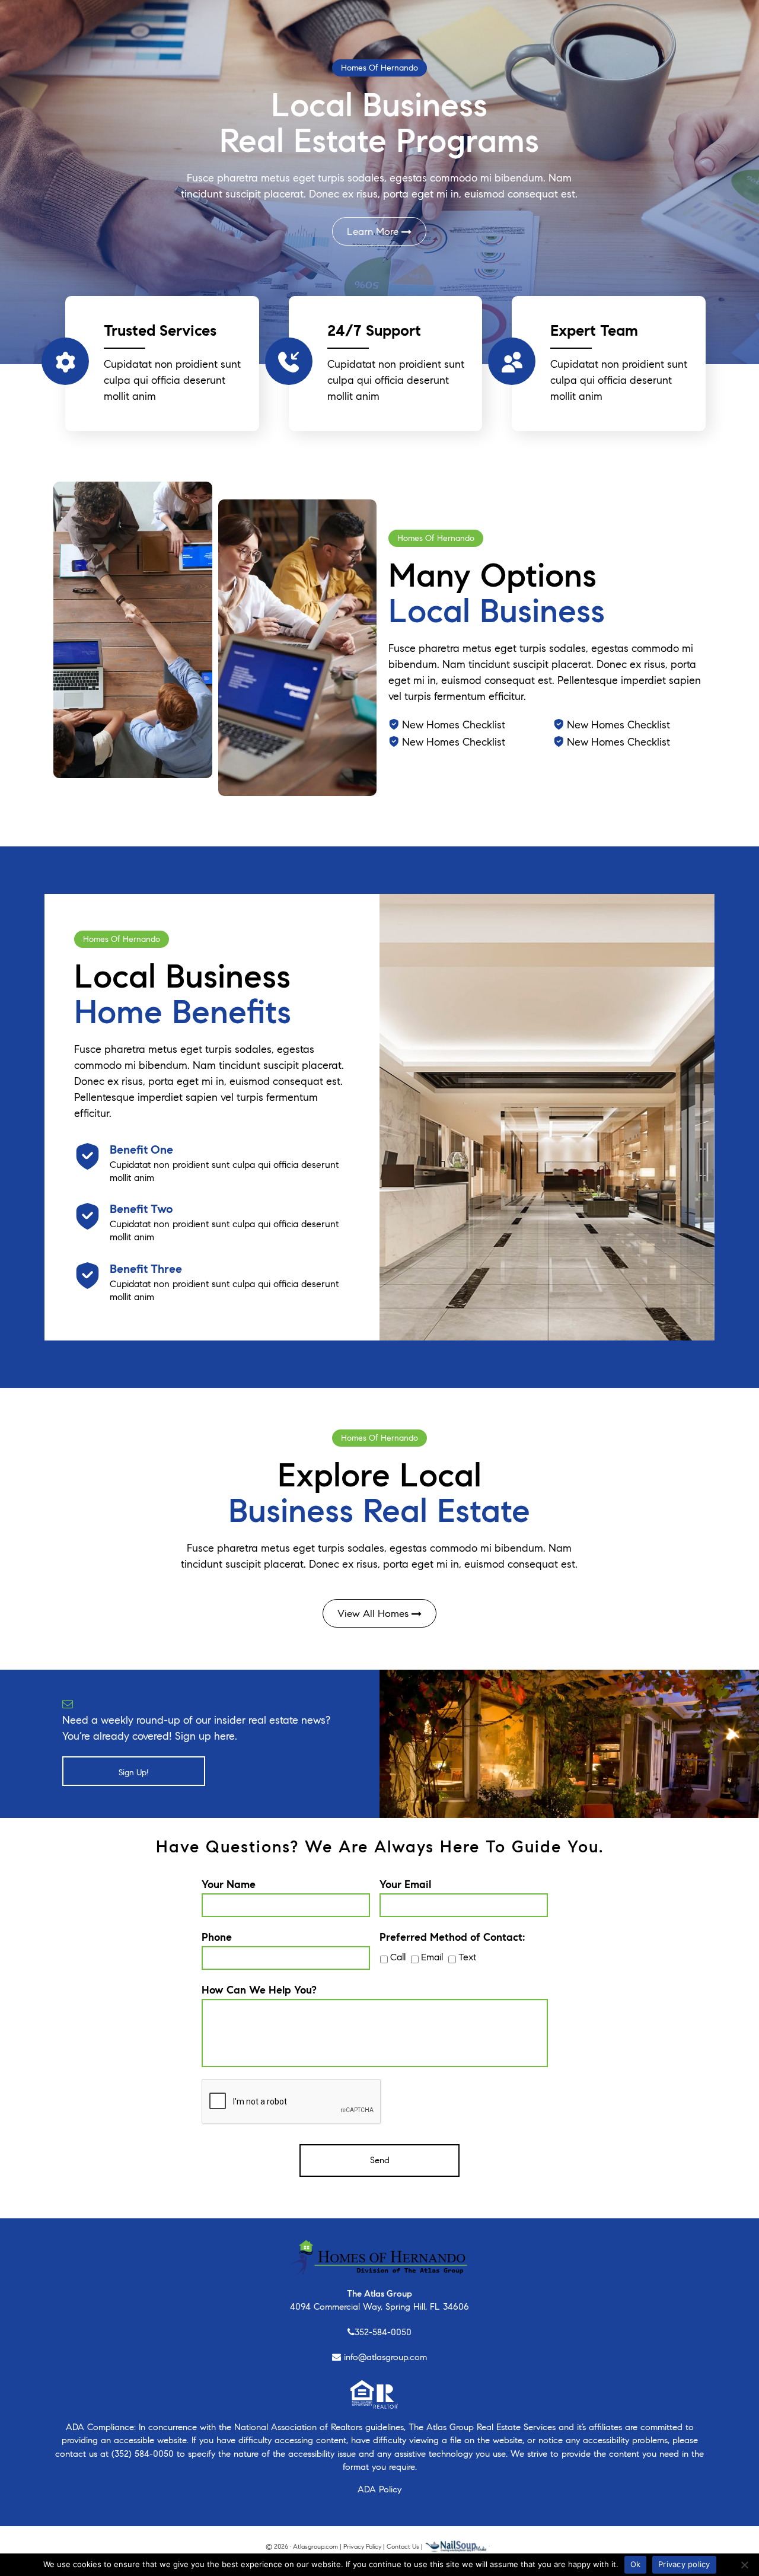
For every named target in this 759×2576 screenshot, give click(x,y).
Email (432, 1957)
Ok (636, 2564)
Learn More (374, 232)
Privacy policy (684, 2564)
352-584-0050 (383, 2332)
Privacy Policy (362, 2546)
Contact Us (403, 2546)
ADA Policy (379, 2489)
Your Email (405, 1884)
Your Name (229, 1884)
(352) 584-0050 (143, 2454)
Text (467, 1957)
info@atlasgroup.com (385, 2357)
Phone (217, 1937)
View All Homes (374, 1614)
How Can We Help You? (259, 1990)
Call (398, 1957)
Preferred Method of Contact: (452, 1937)
